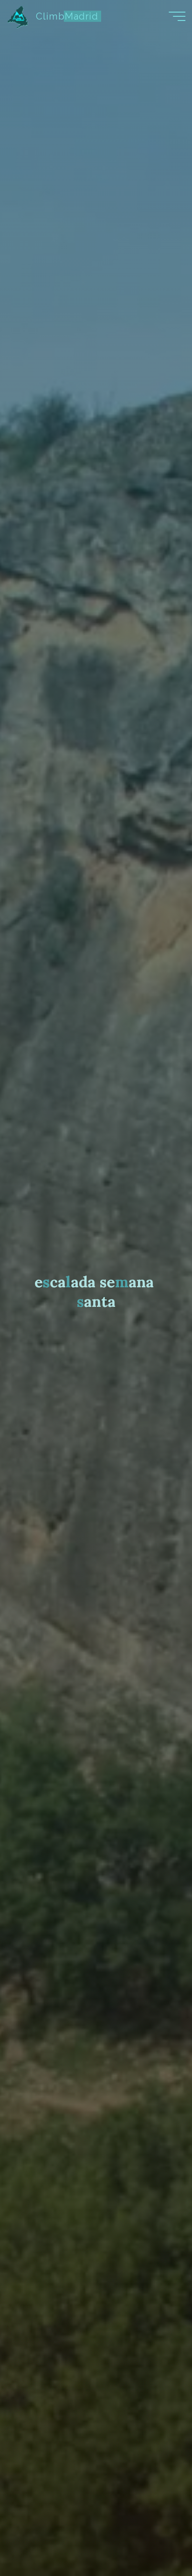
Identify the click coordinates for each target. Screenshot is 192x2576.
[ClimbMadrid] (18, 16)
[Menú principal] (177, 16)
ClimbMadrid (67, 16)
